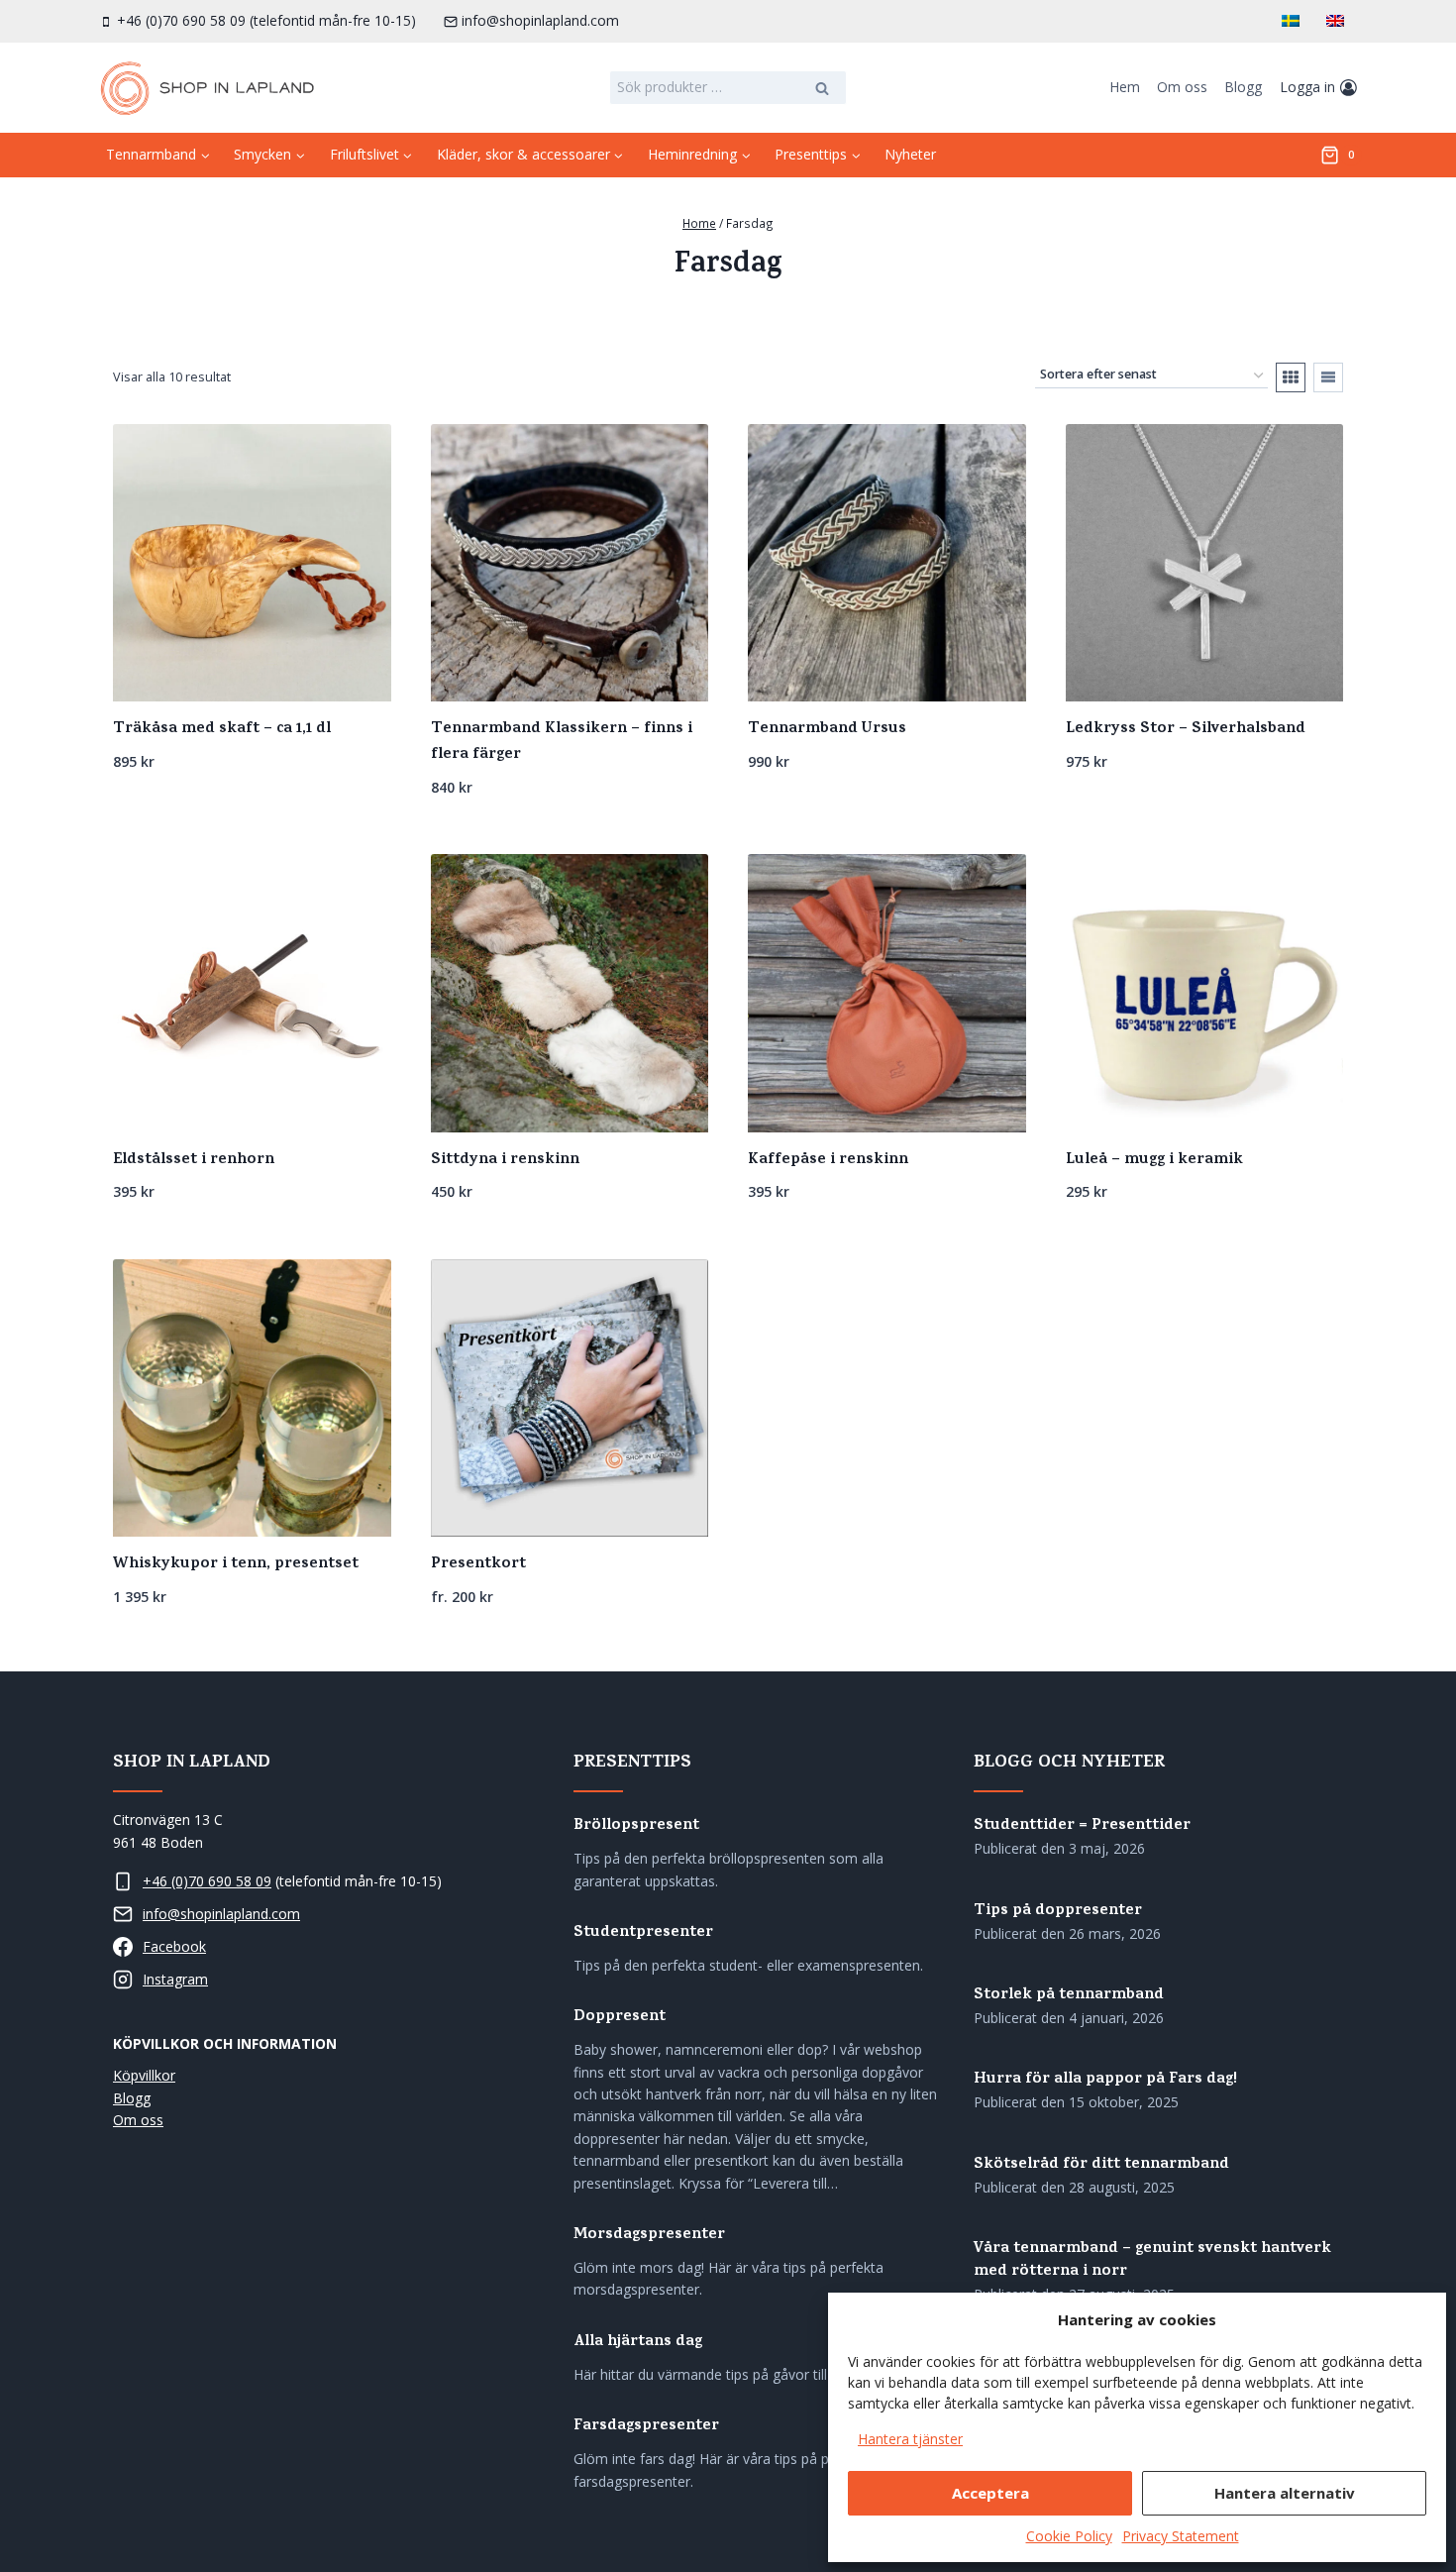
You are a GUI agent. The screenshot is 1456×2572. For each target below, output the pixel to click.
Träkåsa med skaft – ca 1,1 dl (222, 729)
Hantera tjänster (910, 2439)
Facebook (174, 1946)
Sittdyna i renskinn (505, 1160)
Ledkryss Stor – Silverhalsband (1186, 729)
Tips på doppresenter (1058, 1912)
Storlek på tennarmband (1069, 1996)
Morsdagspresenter (649, 2236)
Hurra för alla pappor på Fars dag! (1105, 2080)
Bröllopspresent (636, 1826)
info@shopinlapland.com (221, 1914)
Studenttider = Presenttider (1082, 1826)
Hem (1125, 87)
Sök (823, 90)
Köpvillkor (144, 2075)
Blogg (1243, 87)
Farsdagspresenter (646, 2427)
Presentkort (478, 1564)
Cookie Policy (1069, 2536)
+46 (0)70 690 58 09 (207, 1881)
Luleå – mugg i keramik (1154, 1160)
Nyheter (910, 154)
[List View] (1328, 377)
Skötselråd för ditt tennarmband (1101, 2165)
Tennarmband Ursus (827, 729)
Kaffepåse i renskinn (828, 1160)
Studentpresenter (643, 1933)
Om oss (1182, 87)
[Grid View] (1291, 377)
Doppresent (620, 2018)
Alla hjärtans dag (638, 2343)
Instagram (175, 1979)
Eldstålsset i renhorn (194, 1160)
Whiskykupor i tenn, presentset (236, 1564)
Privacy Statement (1181, 2536)
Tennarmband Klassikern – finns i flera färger (562, 742)
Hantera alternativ (1285, 2493)
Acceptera (990, 2493)
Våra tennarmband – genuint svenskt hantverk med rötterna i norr (1152, 2261)
